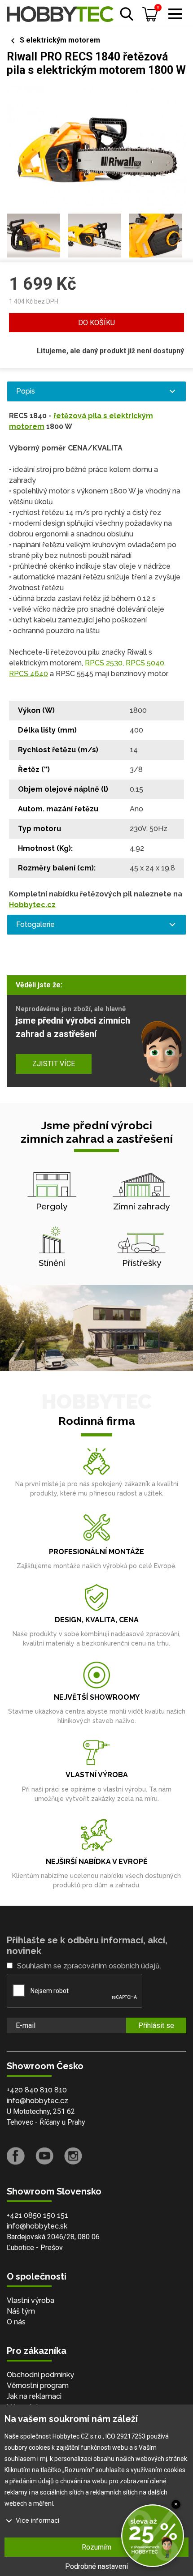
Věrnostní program (38, 2385)
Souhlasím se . (89, 1966)
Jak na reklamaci (34, 2396)
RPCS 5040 (145, 663)
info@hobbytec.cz (37, 2101)
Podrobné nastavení (96, 2566)
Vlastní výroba (31, 2300)
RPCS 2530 (104, 663)
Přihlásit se (156, 2025)
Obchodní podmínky (40, 2375)
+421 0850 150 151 (37, 2215)
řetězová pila (77, 416)
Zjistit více (54, 1064)
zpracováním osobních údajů (112, 1966)
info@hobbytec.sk (37, 2226)
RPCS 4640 (29, 674)
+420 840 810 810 (37, 2090)
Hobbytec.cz (32, 905)
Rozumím (96, 2547)
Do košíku (96, 323)
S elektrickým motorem (60, 40)
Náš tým (21, 2311)
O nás (16, 2322)
